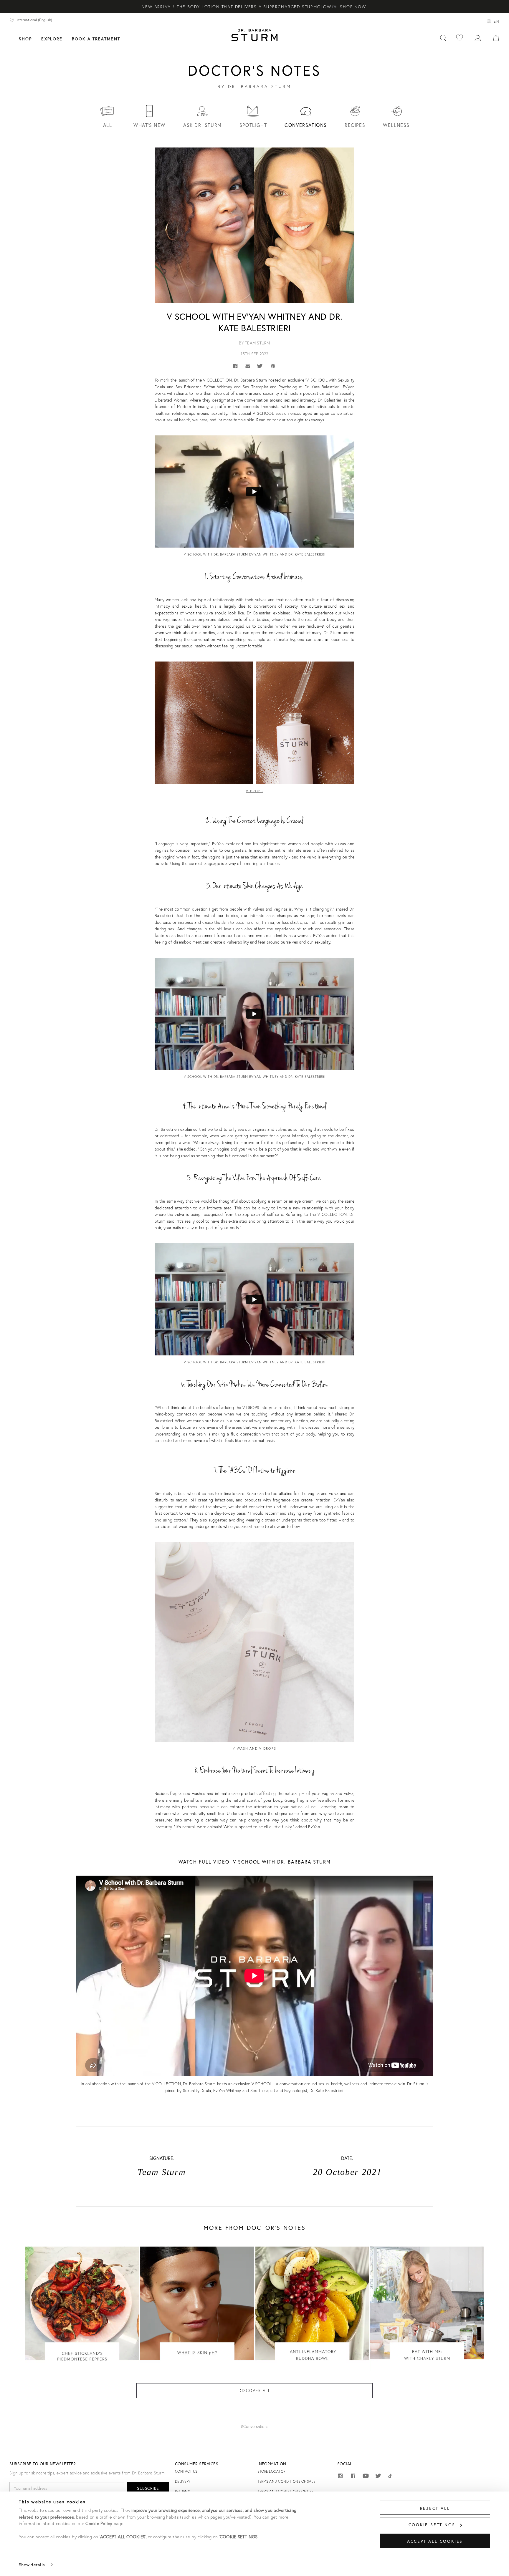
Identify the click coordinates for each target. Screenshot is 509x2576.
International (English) (34, 20)
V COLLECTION (217, 380)
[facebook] (353, 2477)
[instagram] (340, 2477)
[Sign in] (478, 38)
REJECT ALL (435, 2508)
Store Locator (271, 2471)
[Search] (443, 38)
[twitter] (378, 2477)
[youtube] (366, 2476)
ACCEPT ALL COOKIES (435, 2541)
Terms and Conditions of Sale (286, 2481)
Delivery (183, 2481)
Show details (32, 2565)
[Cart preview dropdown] (496, 38)
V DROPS (268, 1748)
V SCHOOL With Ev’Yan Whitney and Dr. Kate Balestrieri (255, 322)
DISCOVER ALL (254, 2391)
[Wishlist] (460, 38)
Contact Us (186, 2471)
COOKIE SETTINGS (432, 2525)
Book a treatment (96, 39)
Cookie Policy (99, 2523)
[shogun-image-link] (82, 2309)
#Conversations (254, 2426)
